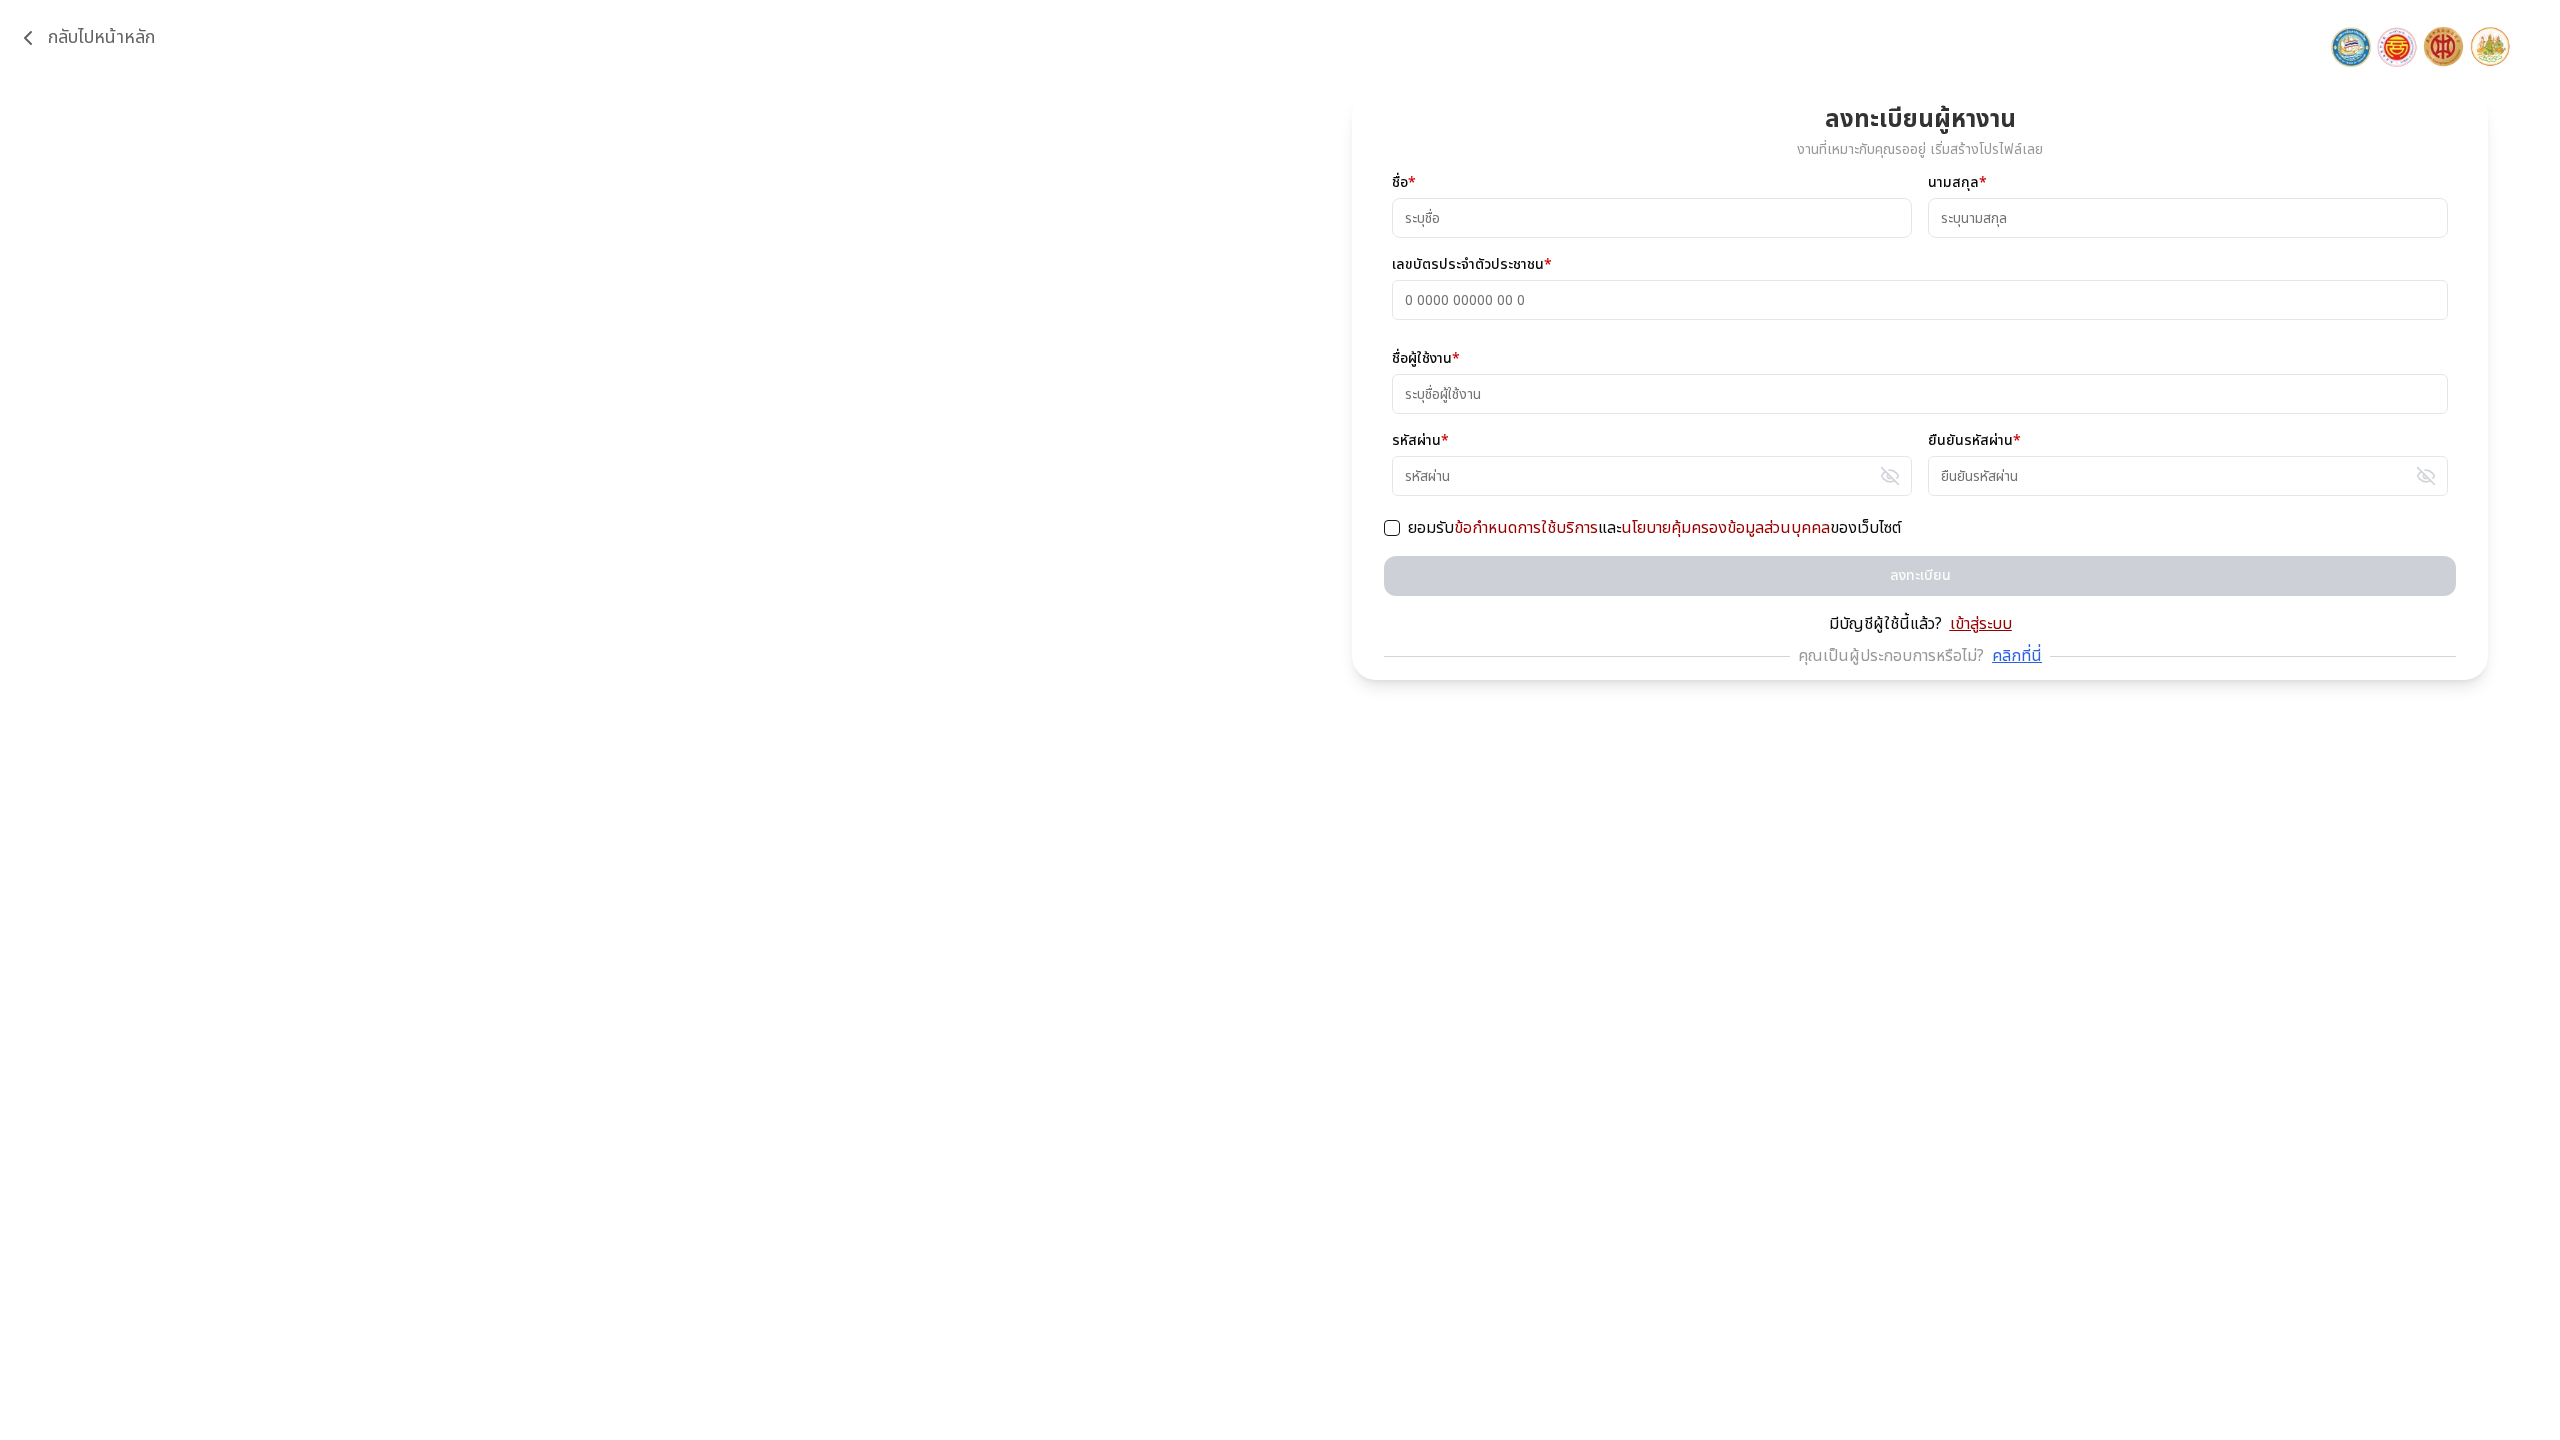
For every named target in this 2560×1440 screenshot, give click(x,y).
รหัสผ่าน (1420, 441)
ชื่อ (1404, 183)
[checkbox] (1392, 528)
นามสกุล (1957, 183)
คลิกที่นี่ (2017, 656)
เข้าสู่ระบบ (1981, 624)
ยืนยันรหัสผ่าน (1974, 441)
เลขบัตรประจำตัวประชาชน (1472, 265)
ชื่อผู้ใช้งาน (1426, 359)
